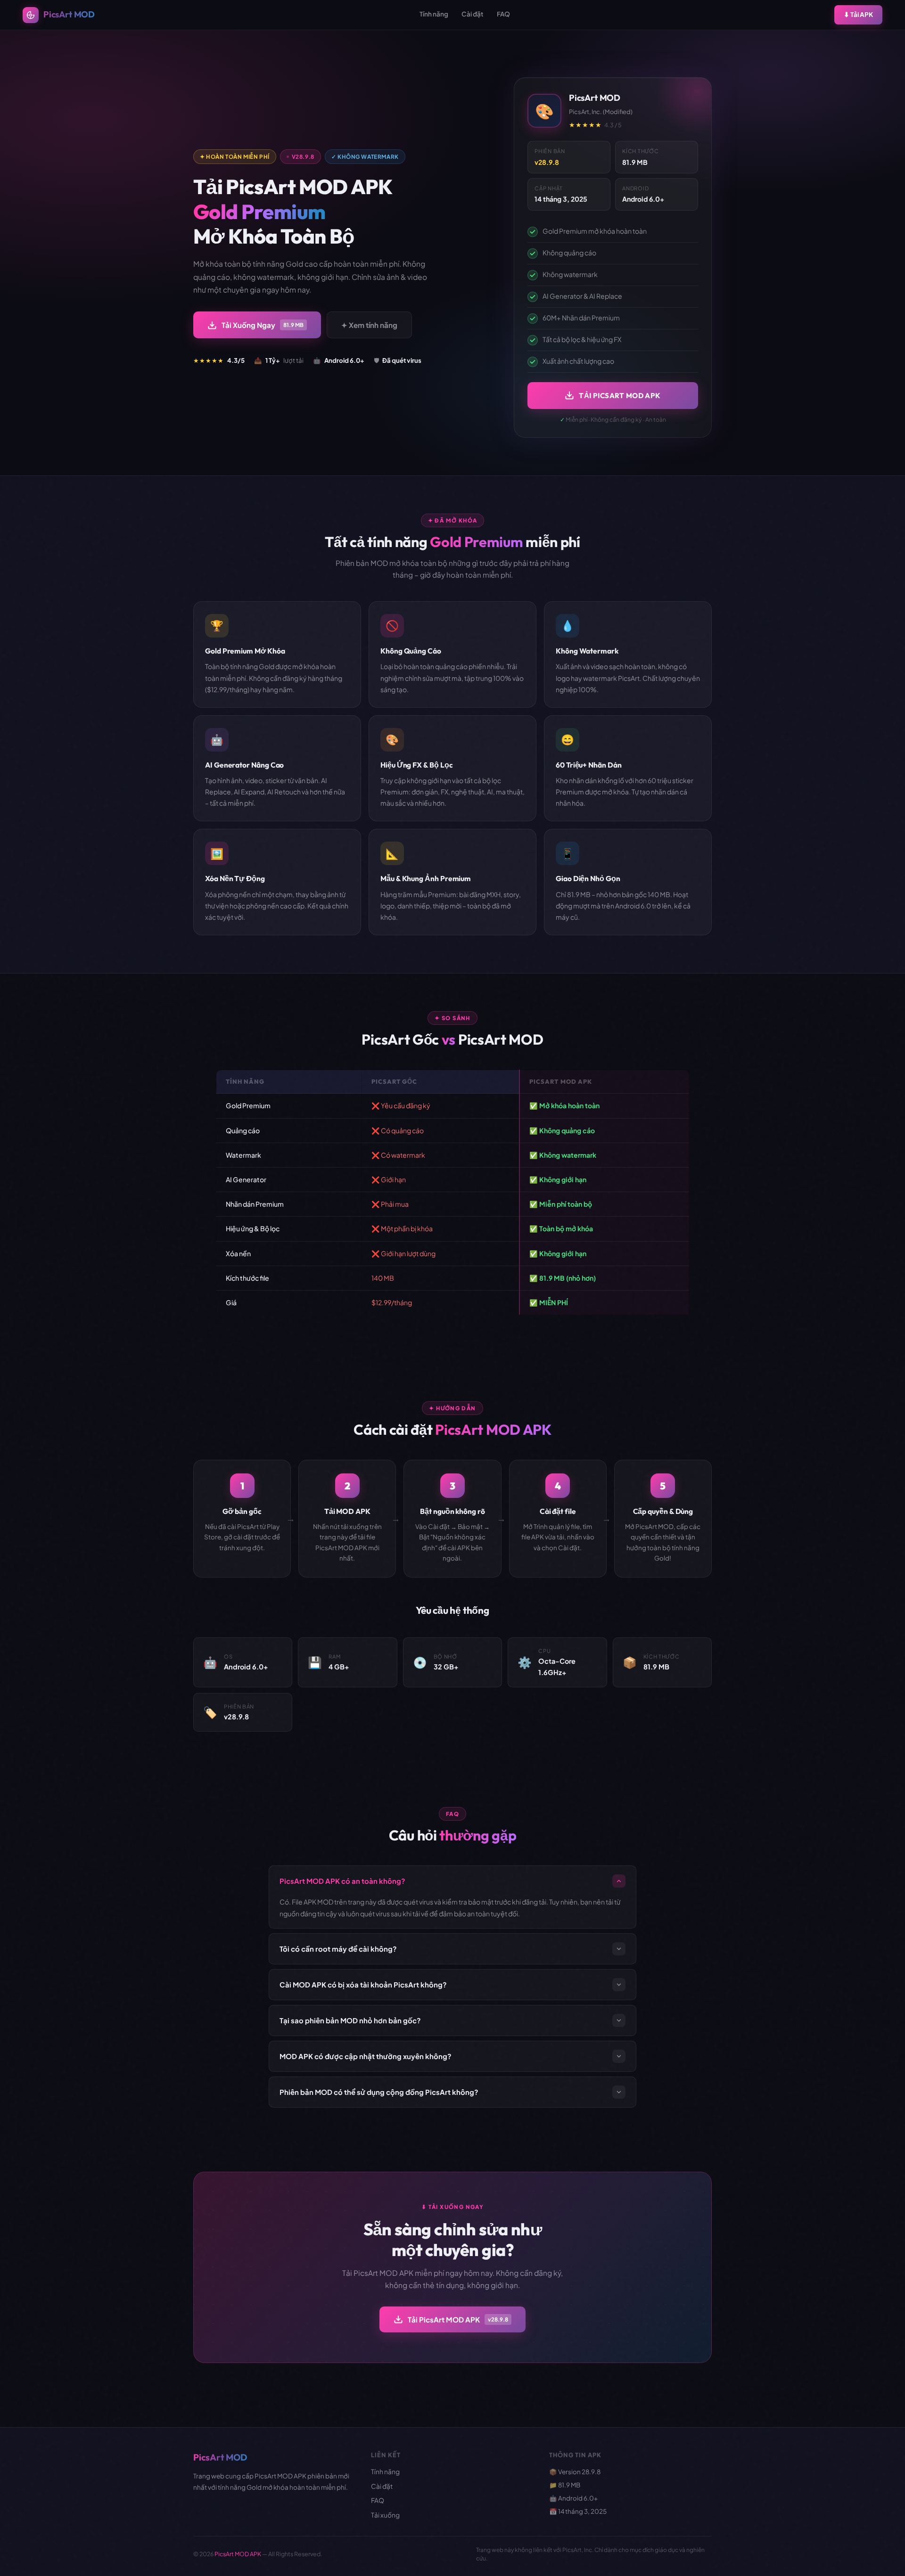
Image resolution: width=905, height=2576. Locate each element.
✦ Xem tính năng (369, 325)
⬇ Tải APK (858, 14)
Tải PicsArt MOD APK (458, 2319)
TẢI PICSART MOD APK (620, 396)
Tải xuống (385, 2515)
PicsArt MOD (69, 14)
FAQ (503, 14)
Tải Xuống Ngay (263, 325)
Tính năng (434, 14)
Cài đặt (473, 14)
